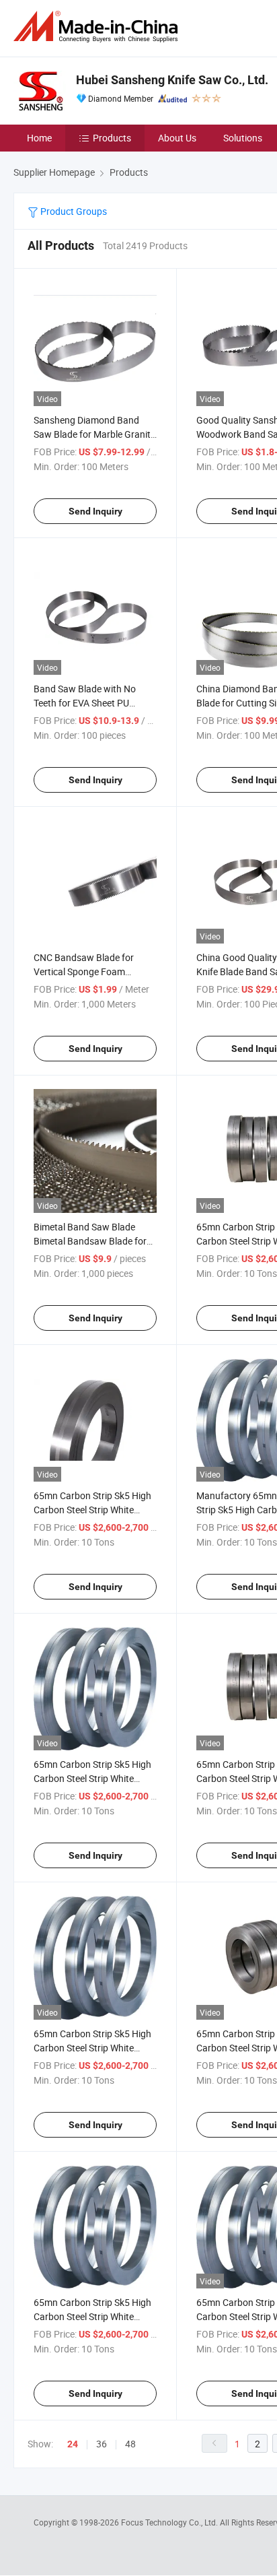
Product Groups (73, 211)
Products (112, 138)
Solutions (243, 138)
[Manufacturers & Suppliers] (98, 27)
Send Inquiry (95, 511)
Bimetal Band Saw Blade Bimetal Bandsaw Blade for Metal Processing (90, 1241)
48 (130, 2444)
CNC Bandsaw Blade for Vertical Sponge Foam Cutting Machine (84, 971)
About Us (177, 138)
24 (73, 2444)
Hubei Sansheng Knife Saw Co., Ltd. (172, 80)
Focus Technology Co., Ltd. (170, 2522)
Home (39, 138)
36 (102, 2444)
